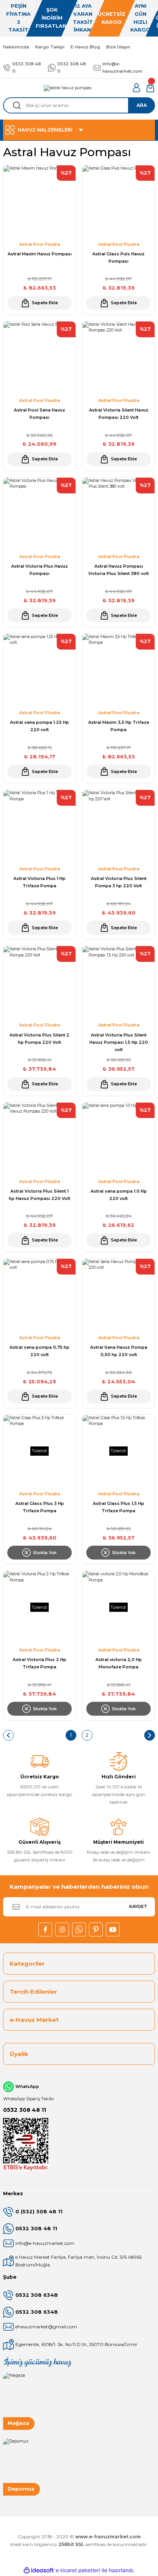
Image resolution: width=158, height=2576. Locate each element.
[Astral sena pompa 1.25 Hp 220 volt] (39, 670)
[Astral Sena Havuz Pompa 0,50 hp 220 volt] (118, 1295)
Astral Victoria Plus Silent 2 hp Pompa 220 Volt (39, 1039)
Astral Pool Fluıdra (40, 244)
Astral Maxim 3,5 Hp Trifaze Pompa (119, 726)
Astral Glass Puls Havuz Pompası (118, 257)
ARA (142, 105)
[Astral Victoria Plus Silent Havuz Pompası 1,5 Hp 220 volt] (118, 982)
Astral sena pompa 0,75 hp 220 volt (39, 1351)
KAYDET (138, 1906)
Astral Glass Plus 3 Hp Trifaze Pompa (40, 1507)
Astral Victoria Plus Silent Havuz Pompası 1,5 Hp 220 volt (119, 1042)
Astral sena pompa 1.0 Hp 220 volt (119, 1195)
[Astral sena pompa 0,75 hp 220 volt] (39, 1295)
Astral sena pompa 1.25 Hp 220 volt (39, 726)
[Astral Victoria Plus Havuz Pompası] (39, 514)
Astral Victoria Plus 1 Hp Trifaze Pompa (39, 882)
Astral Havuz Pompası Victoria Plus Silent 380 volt (118, 570)
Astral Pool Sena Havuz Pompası (39, 414)
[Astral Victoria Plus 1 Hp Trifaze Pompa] (39, 826)
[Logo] (68, 88)
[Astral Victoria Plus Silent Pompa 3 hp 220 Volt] (118, 826)
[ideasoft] (39, 2571)
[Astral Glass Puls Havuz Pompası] (118, 202)
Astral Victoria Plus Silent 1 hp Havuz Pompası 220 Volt (39, 1195)
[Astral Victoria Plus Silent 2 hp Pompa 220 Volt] (39, 982)
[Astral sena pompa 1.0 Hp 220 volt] (118, 1139)
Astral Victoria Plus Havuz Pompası (39, 570)
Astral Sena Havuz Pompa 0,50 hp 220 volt (119, 1351)
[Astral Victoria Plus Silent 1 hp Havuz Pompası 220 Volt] (39, 1139)
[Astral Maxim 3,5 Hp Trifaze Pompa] (118, 670)
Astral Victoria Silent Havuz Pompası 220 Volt (119, 414)
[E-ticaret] (78, 2570)
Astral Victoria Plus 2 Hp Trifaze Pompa (39, 1663)
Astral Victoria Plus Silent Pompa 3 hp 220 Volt (119, 882)
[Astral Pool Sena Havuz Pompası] (39, 358)
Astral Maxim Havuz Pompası (40, 254)
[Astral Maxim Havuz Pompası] (39, 202)
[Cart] (150, 88)
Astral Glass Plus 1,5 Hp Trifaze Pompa (118, 1507)
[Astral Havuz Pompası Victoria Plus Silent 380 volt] (118, 514)
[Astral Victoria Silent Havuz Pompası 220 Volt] (118, 358)
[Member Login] (137, 88)
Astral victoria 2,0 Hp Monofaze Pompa (119, 1663)
